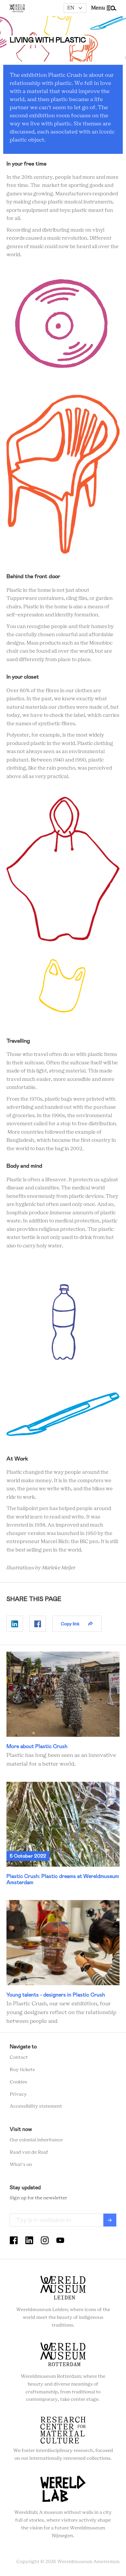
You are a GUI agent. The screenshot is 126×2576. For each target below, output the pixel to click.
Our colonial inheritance (36, 2140)
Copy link (70, 1624)
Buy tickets (22, 2070)
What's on (21, 2165)
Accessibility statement (36, 2106)
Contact (19, 2057)
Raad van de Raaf (29, 2152)
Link (63, 1710)
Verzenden (110, 2220)
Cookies (18, 2082)
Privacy (18, 2094)
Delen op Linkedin (15, 1624)
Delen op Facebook (38, 1624)
